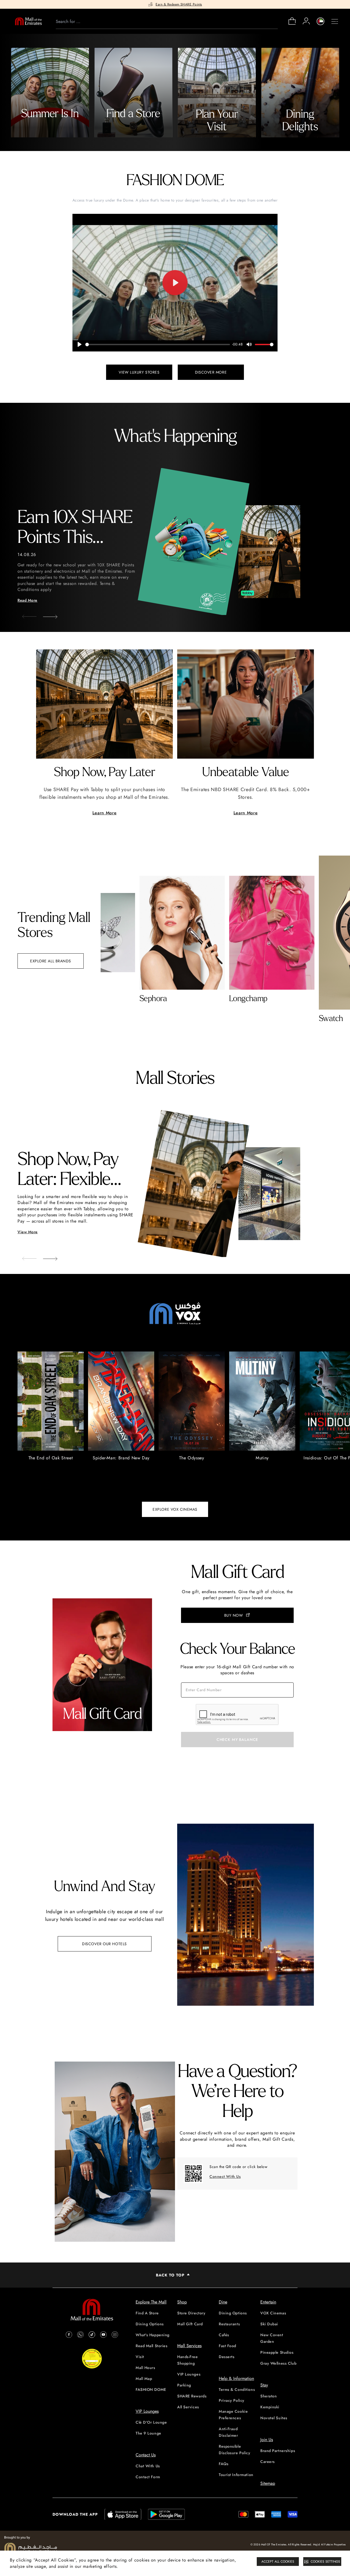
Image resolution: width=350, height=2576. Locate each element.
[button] (46, 615)
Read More (27, 600)
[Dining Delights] (300, 93)
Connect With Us (225, 2176)
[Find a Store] (133, 93)
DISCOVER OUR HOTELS (104, 1944)
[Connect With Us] (193, 2173)
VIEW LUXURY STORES (139, 372)
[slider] (158, 344)
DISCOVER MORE (211, 372)
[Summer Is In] (50, 93)
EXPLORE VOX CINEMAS (175, 1509)
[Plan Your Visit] (217, 93)
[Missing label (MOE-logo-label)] (28, 21)
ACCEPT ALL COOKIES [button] (278, 2562)
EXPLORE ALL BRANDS (51, 961)
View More (28, 1232)
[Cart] (292, 24)
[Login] (306, 21)
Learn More (104, 813)
